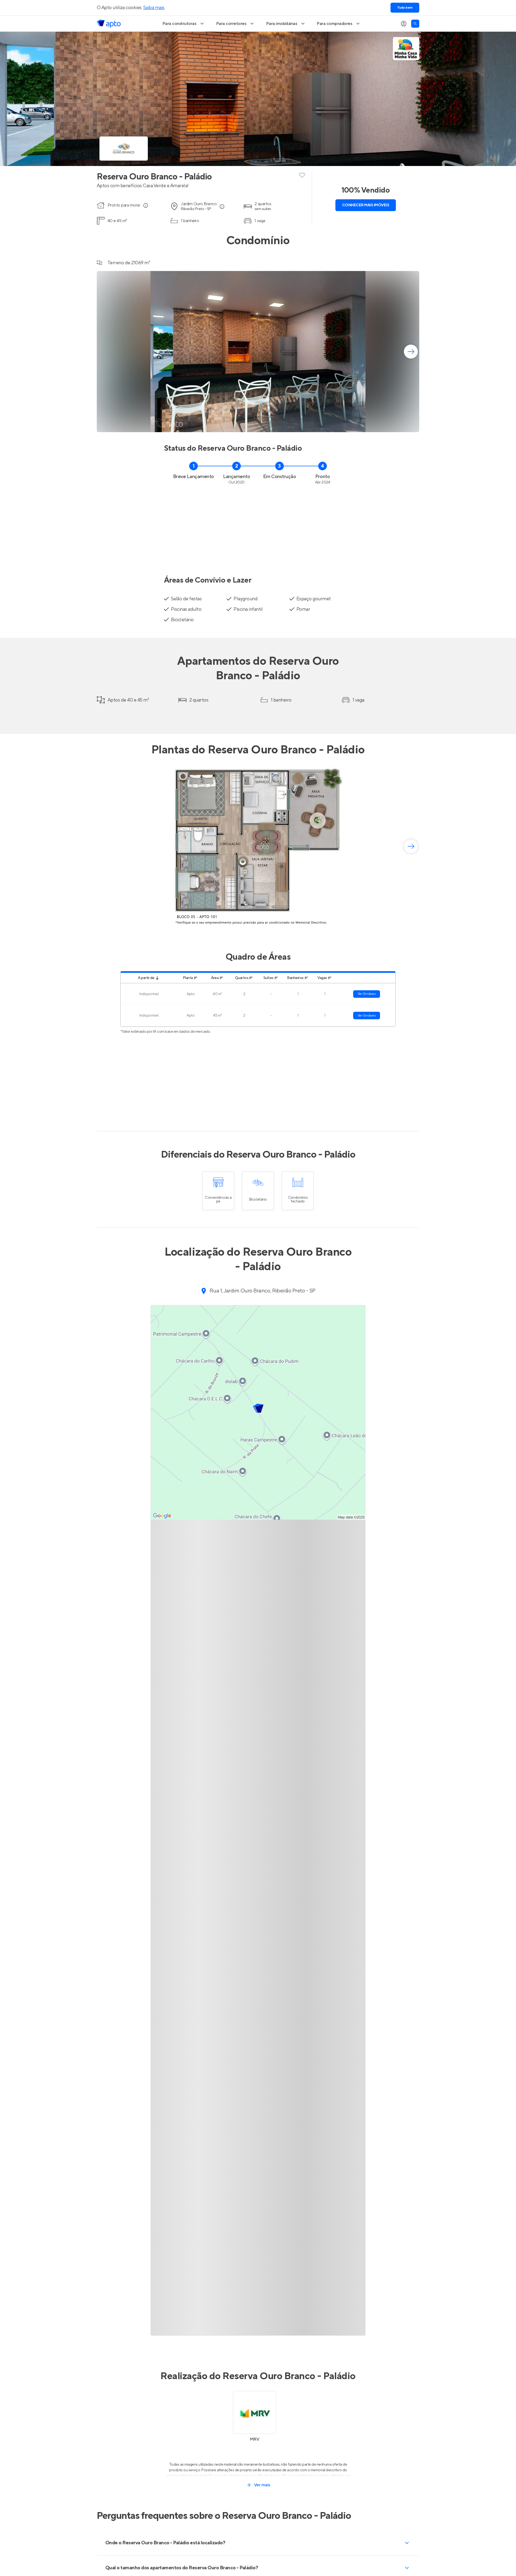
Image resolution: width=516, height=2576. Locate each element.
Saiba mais (154, 8)
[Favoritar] (302, 175)
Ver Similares (367, 994)
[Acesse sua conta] (404, 24)
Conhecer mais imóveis (366, 205)
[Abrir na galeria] (412, 425)
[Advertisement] (258, 527)
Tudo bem (405, 8)
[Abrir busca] (415, 24)
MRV (255, 2439)
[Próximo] (411, 352)
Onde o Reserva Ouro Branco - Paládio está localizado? (165, 2543)
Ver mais (262, 2485)
